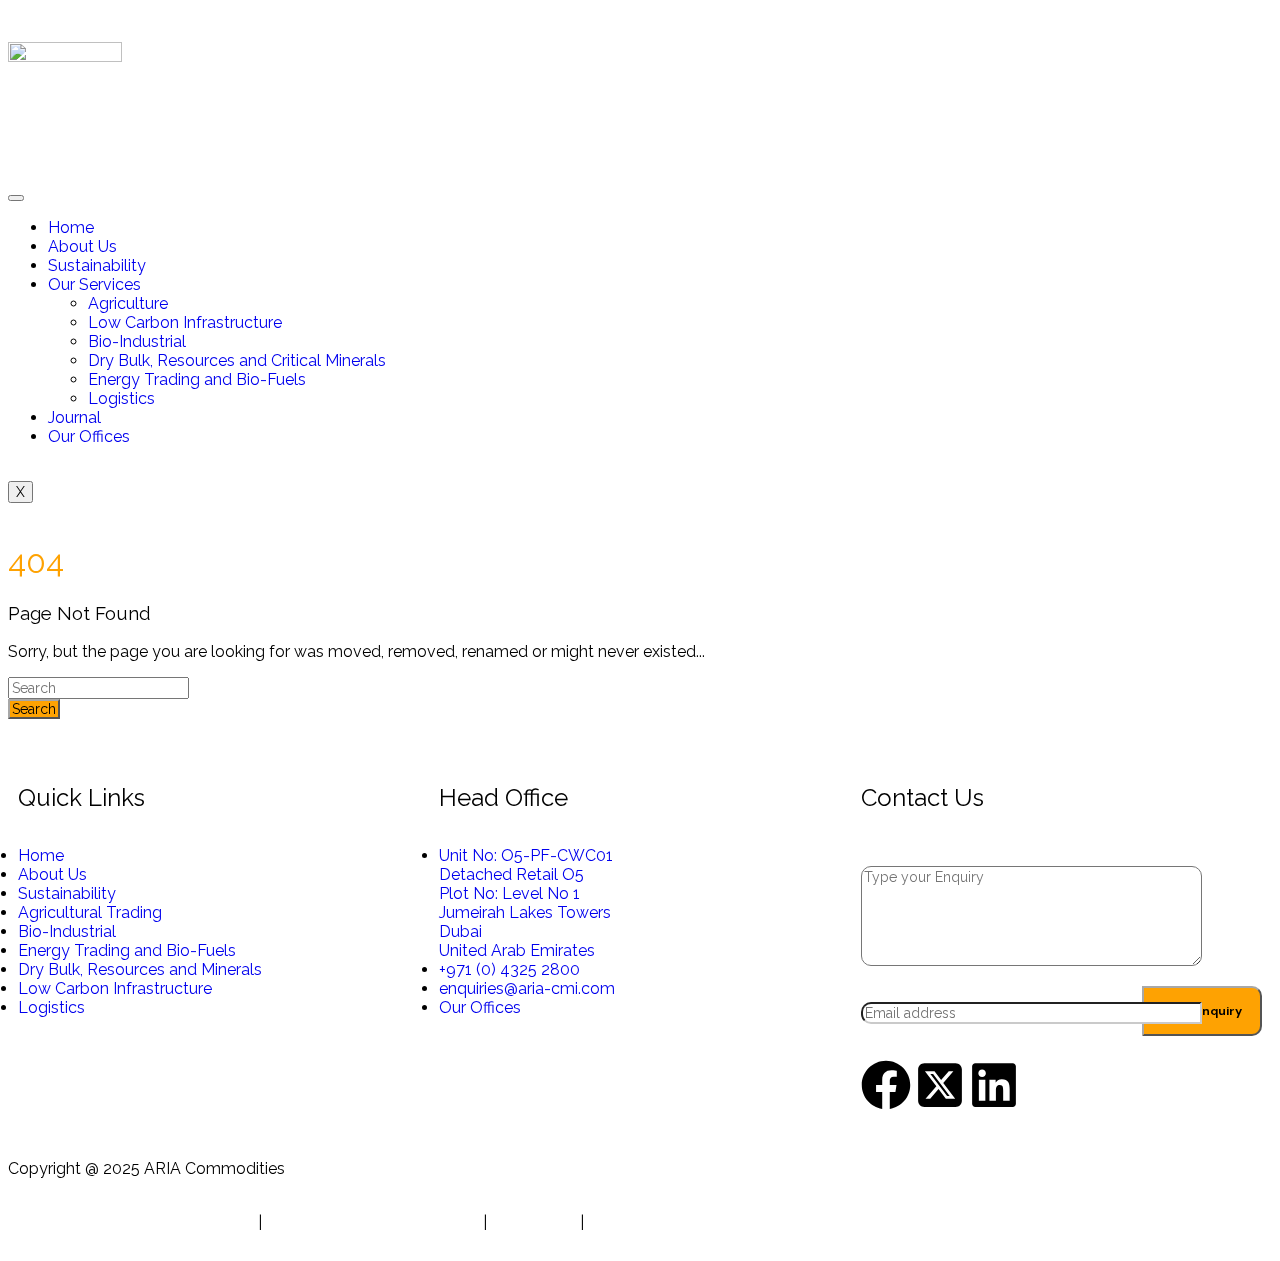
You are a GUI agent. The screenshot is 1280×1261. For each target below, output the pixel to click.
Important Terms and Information (131, 1222)
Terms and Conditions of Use (372, 1222)
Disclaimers (533, 1222)
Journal (74, 417)
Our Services (94, 284)
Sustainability (97, 265)
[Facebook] (886, 1085)
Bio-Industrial (137, 341)
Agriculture (128, 303)
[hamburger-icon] (16, 198)
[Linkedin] (994, 1085)
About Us (82, 246)
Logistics (121, 398)
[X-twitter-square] (940, 1085)
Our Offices (89, 436)
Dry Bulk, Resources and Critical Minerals (237, 360)
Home (71, 227)
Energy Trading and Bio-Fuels (197, 379)
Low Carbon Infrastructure (185, 322)
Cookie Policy (638, 1222)
